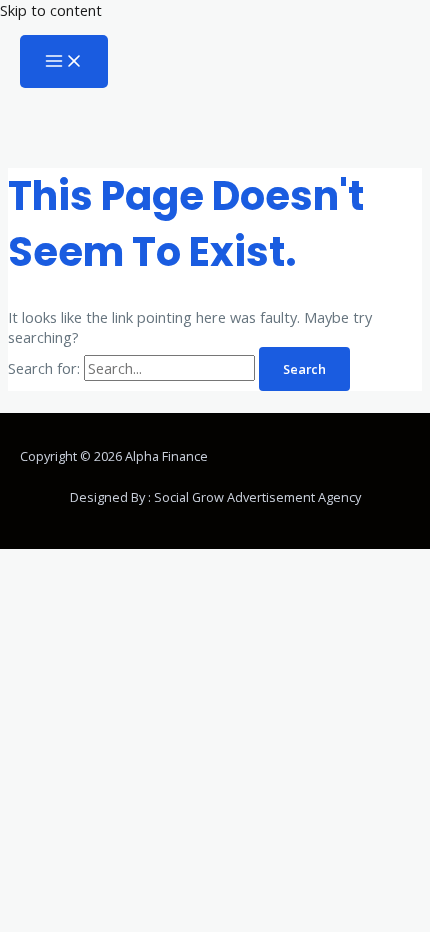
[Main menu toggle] (64, 62)
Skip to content (51, 10)
